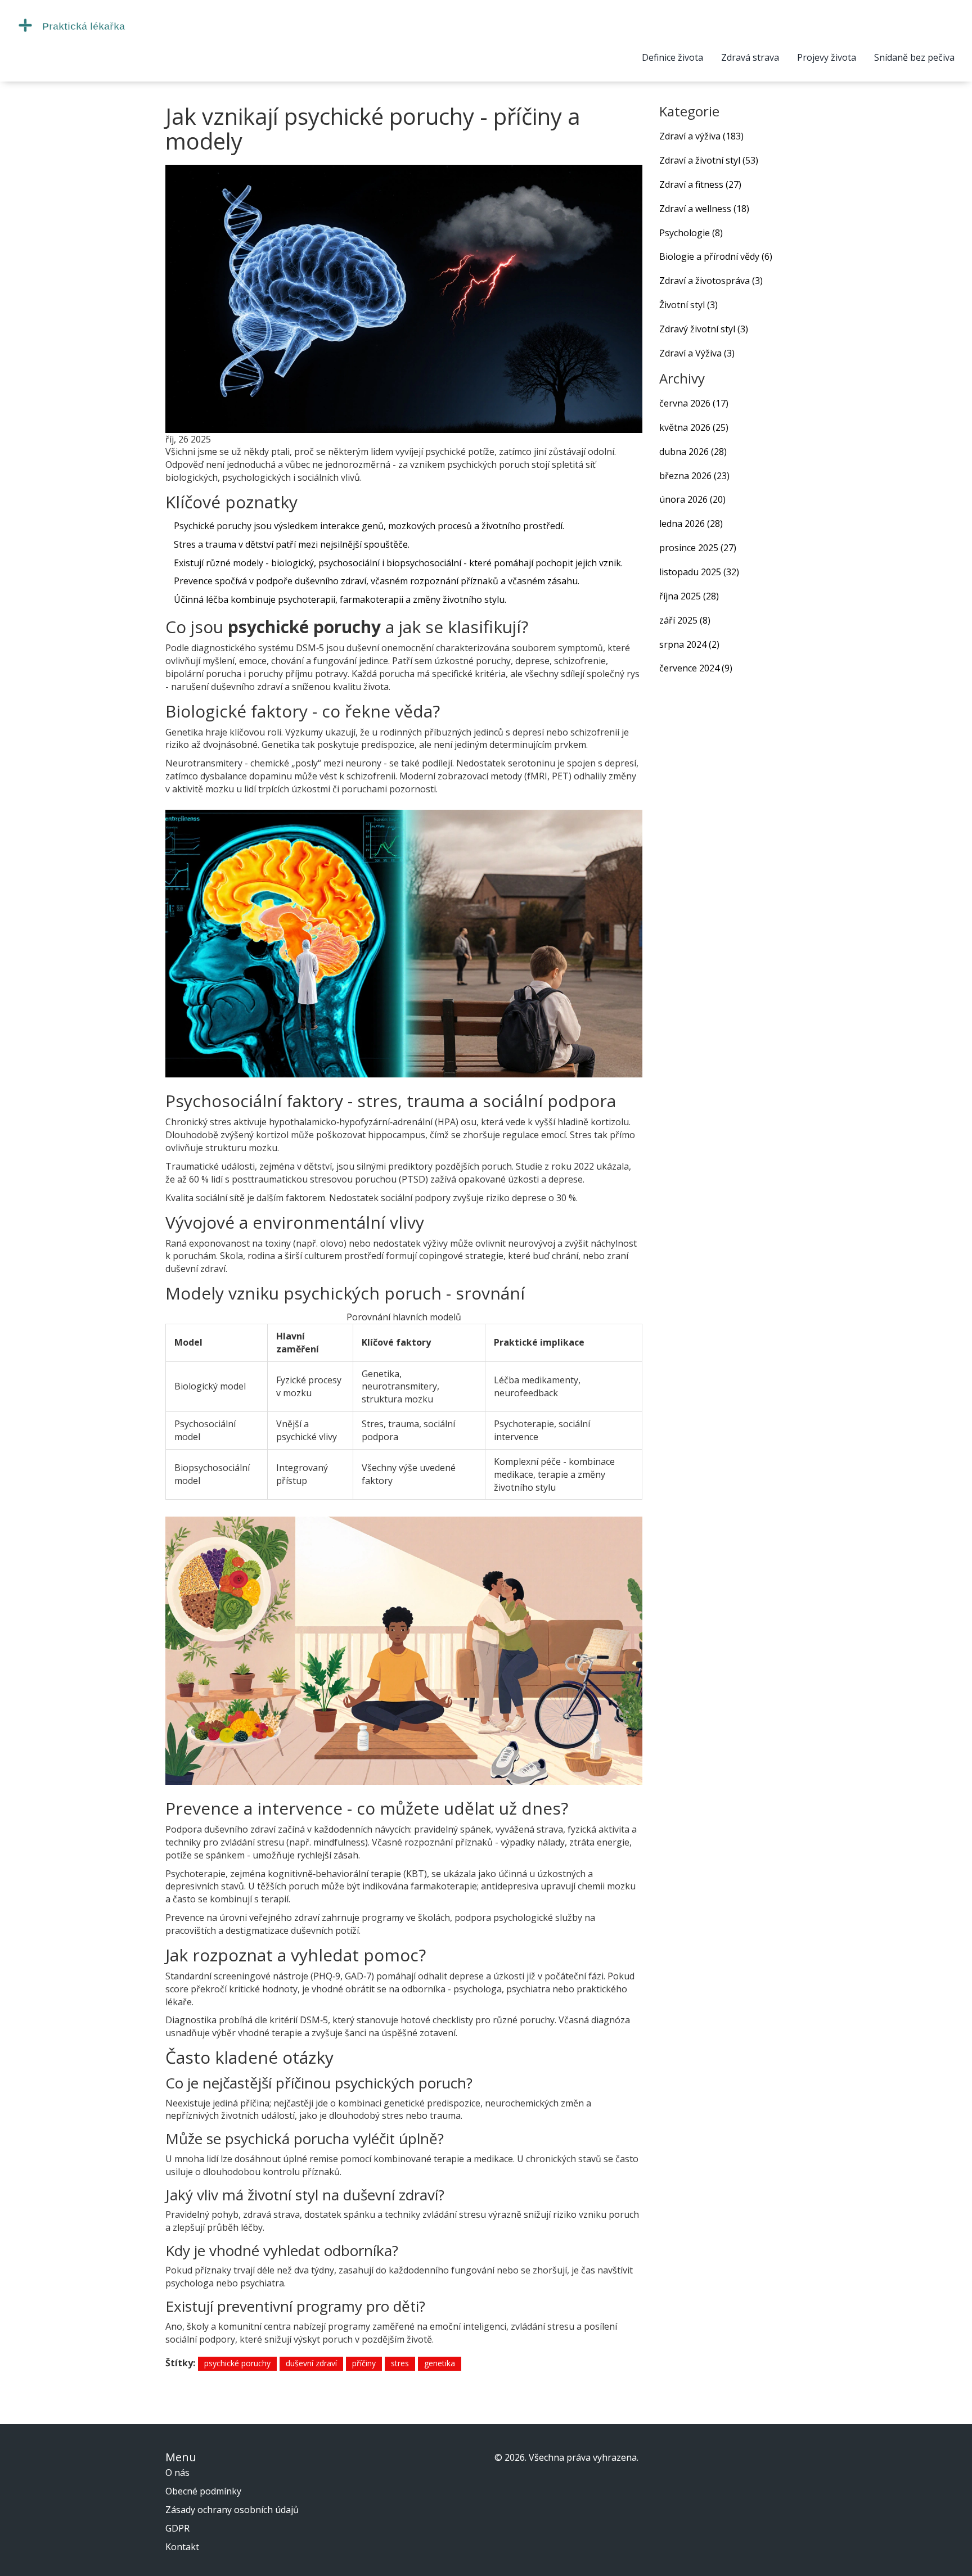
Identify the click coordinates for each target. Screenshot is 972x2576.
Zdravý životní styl (704, 329)
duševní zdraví (311, 2363)
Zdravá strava (750, 57)
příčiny (364, 2363)
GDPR (177, 2528)
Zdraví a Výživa (697, 353)
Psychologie (691, 233)
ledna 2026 (691, 524)
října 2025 (689, 596)
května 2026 (694, 427)
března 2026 (694, 476)
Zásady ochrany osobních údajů (232, 2510)
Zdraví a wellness (704, 209)
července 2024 (696, 668)
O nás (177, 2473)
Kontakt (182, 2547)
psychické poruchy (237, 2363)
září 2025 (685, 620)
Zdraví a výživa (701, 136)
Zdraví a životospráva (711, 281)
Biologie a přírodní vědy (716, 256)
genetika (440, 2363)
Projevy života (827, 57)
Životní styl (688, 305)
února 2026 (692, 499)
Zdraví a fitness (700, 184)
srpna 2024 (689, 644)
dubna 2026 (693, 452)
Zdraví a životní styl (709, 160)
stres (400, 2363)
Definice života (672, 57)
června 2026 (694, 403)
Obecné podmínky (203, 2491)
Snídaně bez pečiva (914, 57)
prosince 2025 (698, 548)
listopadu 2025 (699, 572)
